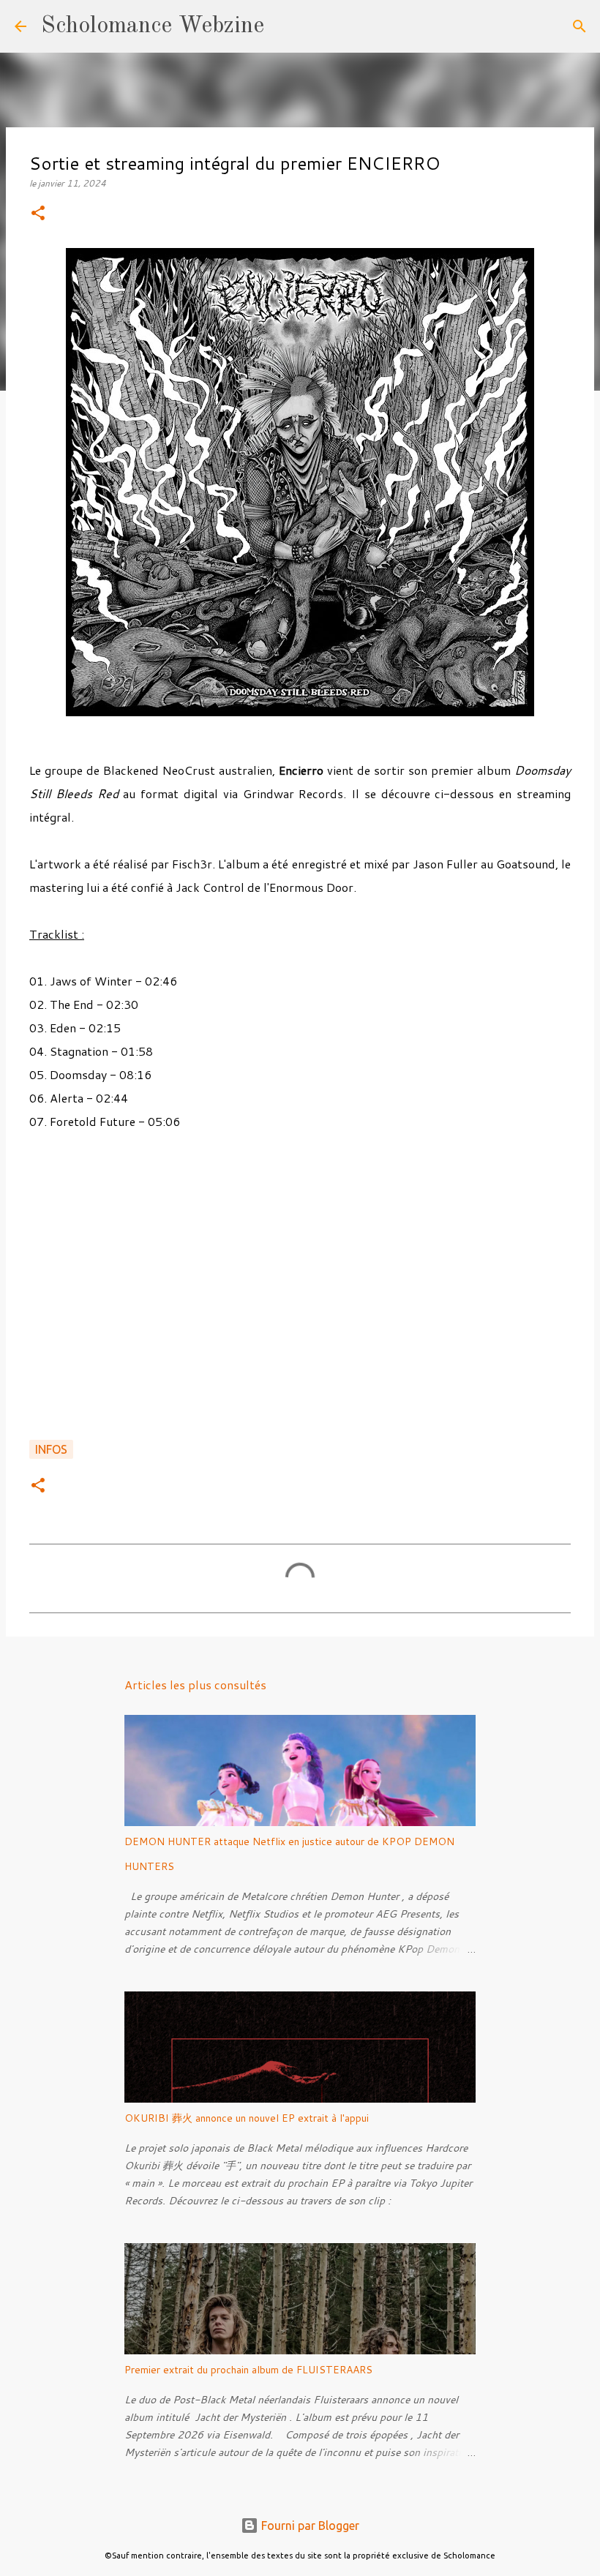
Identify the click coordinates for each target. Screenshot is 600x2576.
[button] (38, 214)
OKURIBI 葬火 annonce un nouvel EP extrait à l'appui (247, 2118)
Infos (51, 1449)
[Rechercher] (285, 26)
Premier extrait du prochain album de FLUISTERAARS (248, 2370)
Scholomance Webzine (153, 26)
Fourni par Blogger (309, 2526)
